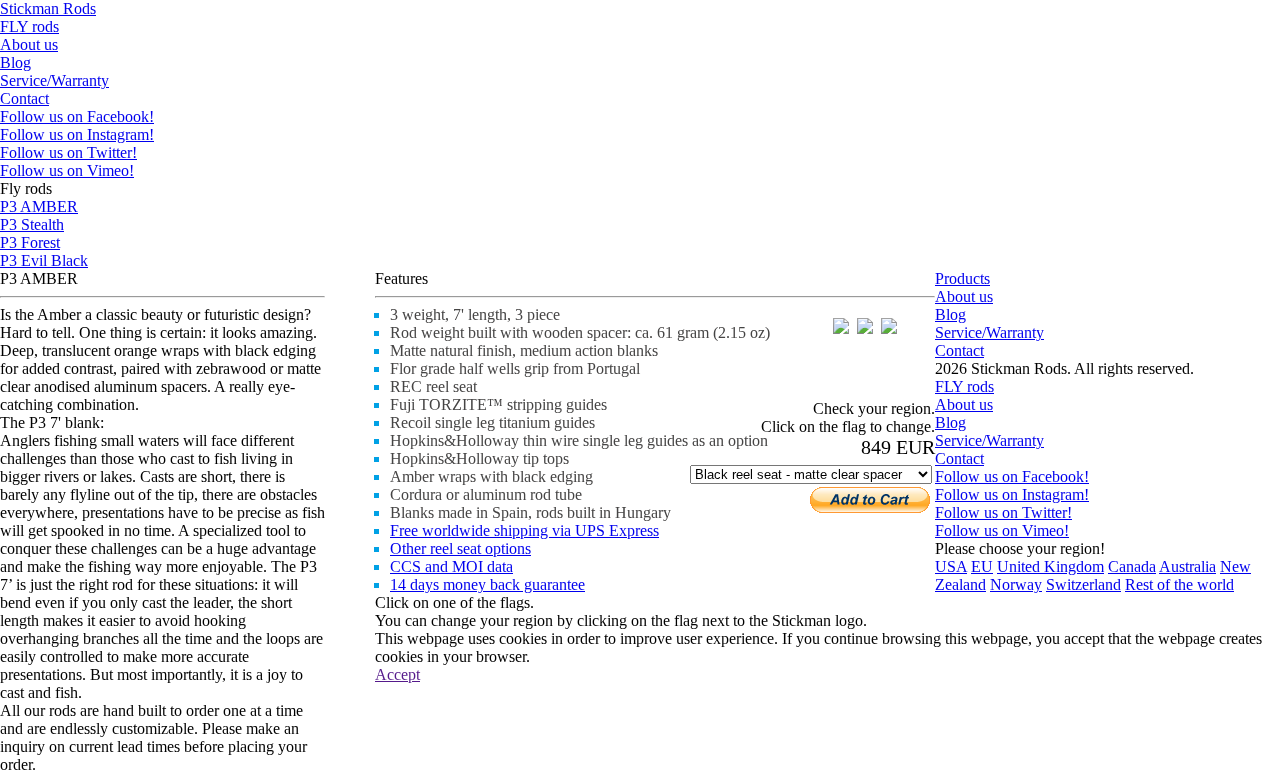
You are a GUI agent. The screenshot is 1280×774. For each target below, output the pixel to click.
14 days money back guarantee (487, 584)
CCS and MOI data (451, 566)
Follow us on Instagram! (77, 134)
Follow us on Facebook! (77, 116)
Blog (15, 62)
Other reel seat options (460, 548)
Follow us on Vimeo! (67, 170)
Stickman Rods (48, 8)
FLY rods (29, 26)
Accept (397, 674)
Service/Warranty (54, 80)
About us (29, 44)
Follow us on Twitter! (68, 152)
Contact (24, 98)
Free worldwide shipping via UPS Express (524, 530)
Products (962, 278)
